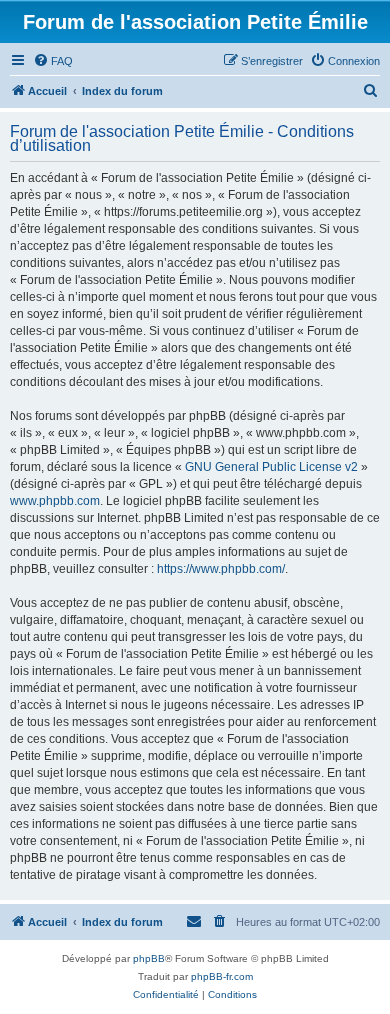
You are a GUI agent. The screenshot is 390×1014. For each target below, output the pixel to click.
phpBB (149, 958)
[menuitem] (53, 61)
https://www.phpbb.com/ (221, 569)
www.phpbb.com (55, 501)
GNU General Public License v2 (271, 467)
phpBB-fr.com (222, 976)
